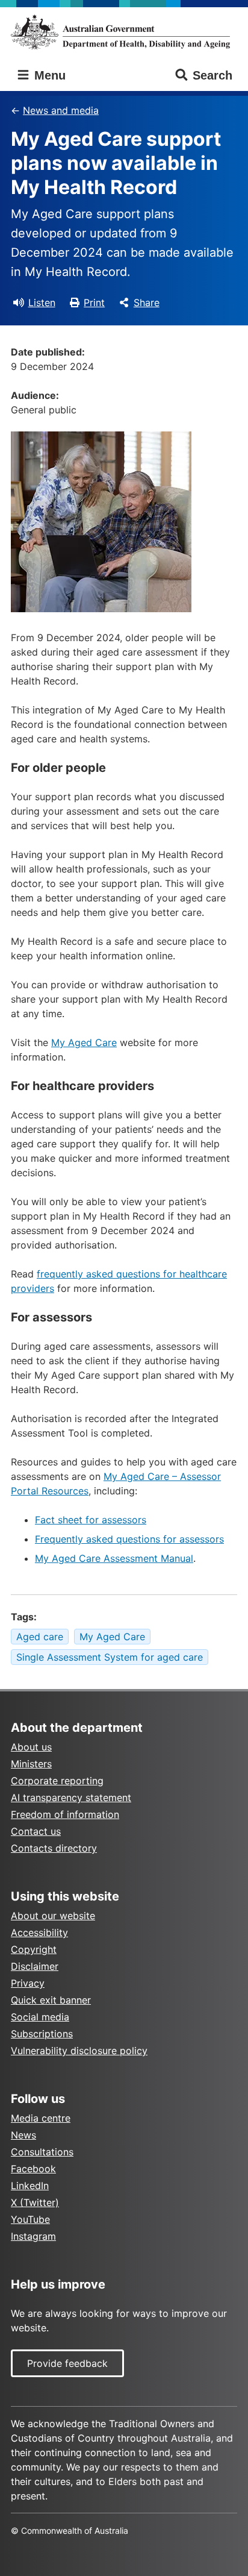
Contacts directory (54, 1848)
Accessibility (39, 1932)
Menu (48, 75)
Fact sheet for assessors (91, 1520)
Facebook (33, 2169)
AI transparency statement (71, 1797)
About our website (53, 1916)
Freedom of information (65, 1814)
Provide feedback (67, 2363)
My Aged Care (84, 1042)
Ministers (31, 1764)
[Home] (124, 32)
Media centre (41, 2118)
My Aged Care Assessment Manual (114, 1558)
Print (94, 302)
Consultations (42, 2152)
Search (212, 75)
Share (147, 302)
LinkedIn (30, 2186)
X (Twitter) (35, 2202)
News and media (61, 110)
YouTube (30, 2219)
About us (31, 1747)
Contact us (36, 1831)
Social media (40, 2017)
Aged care (40, 1637)
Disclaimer (35, 1966)
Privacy (28, 1983)
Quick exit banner (51, 2000)
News (23, 2135)
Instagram (33, 2236)
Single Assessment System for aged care (110, 1657)
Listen (42, 302)
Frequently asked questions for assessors (129, 1539)
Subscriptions (42, 2034)
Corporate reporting (57, 1781)
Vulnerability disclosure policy (79, 2051)
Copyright (34, 1949)
